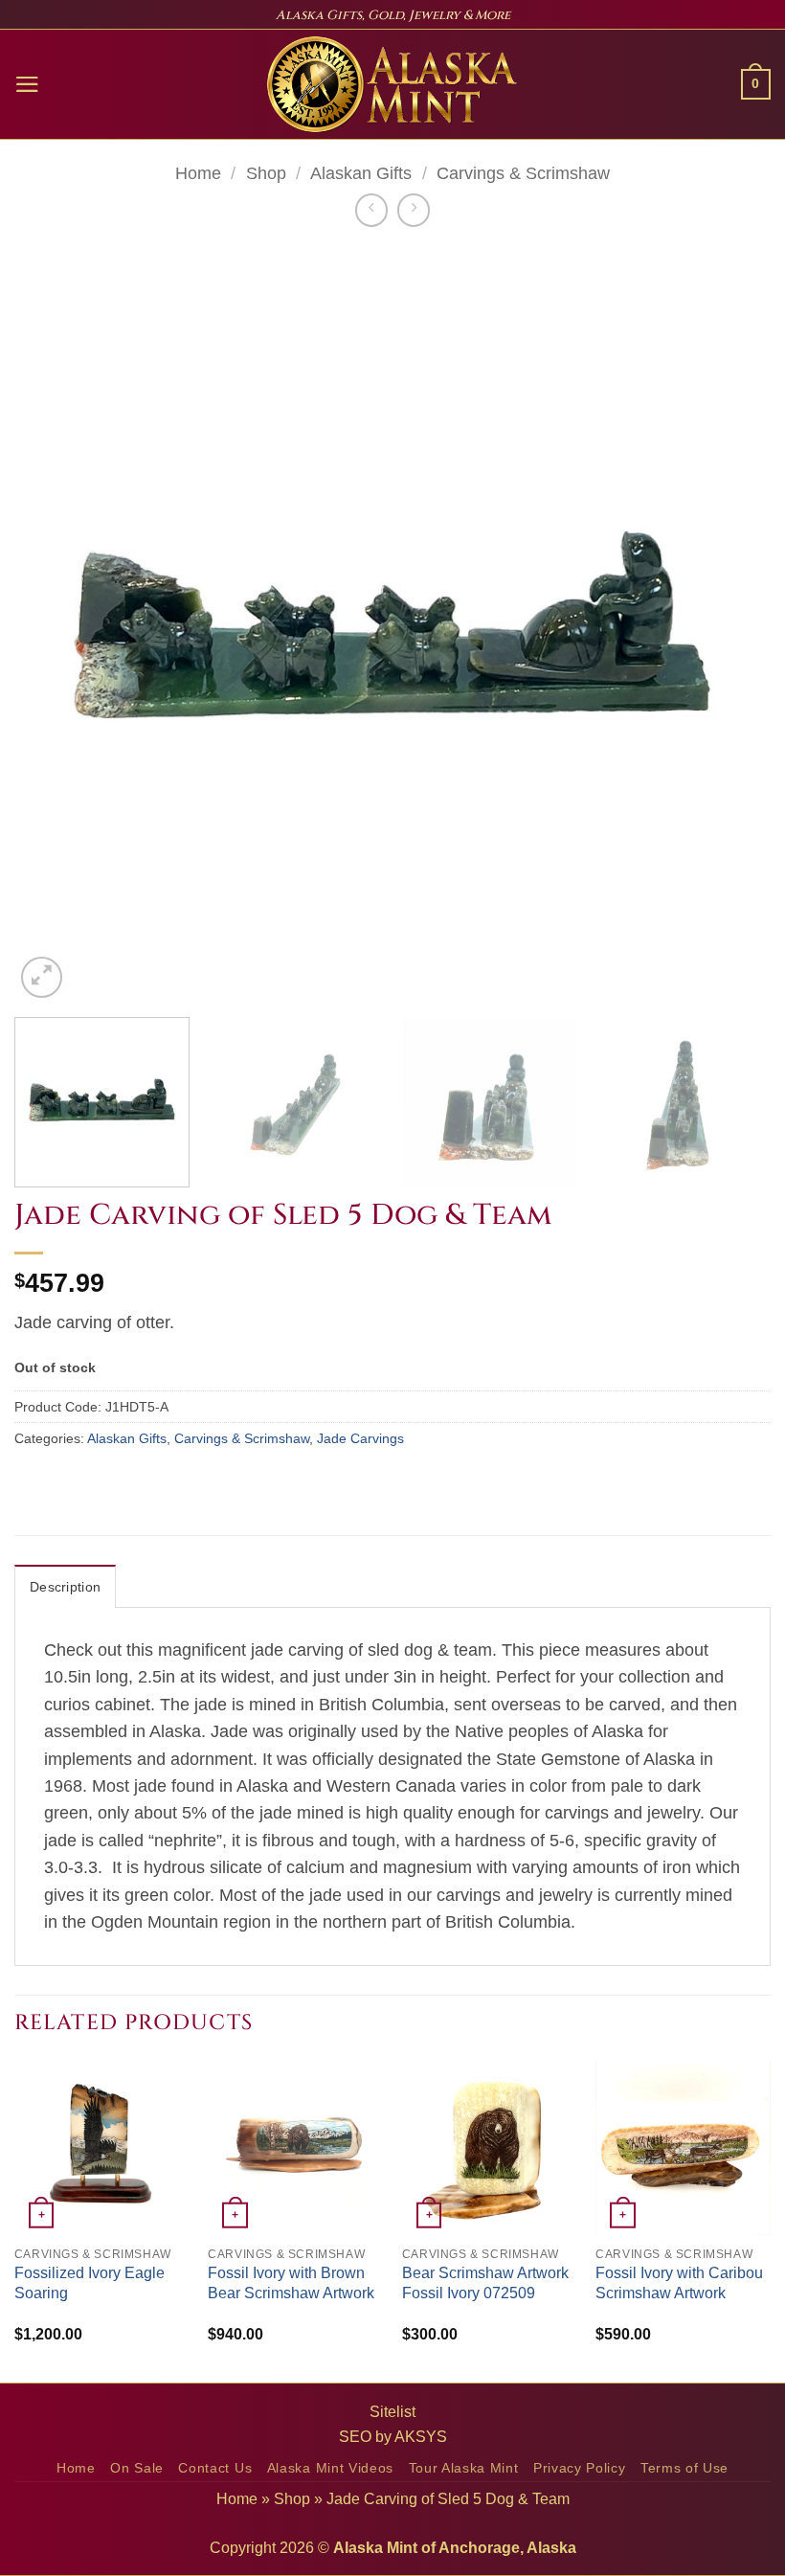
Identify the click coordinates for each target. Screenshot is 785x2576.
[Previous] (54, 624)
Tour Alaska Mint (464, 2468)
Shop (266, 173)
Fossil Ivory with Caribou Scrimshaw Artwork (679, 2283)
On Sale (137, 2468)
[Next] (731, 624)
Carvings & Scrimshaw (523, 173)
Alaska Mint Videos (330, 2468)
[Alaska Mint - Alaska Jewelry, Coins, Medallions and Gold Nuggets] (392, 84)
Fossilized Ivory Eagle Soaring (90, 2283)
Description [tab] (65, 1587)
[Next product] (371, 210)
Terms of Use (684, 2468)
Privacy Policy (580, 2468)
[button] (27, 84)
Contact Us (215, 2468)
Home (198, 173)
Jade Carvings (360, 1438)
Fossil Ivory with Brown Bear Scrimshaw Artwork (291, 2283)
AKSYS (421, 2437)
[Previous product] (414, 210)
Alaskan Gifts (361, 173)
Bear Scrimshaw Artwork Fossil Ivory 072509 (485, 2283)
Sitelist (392, 2412)
